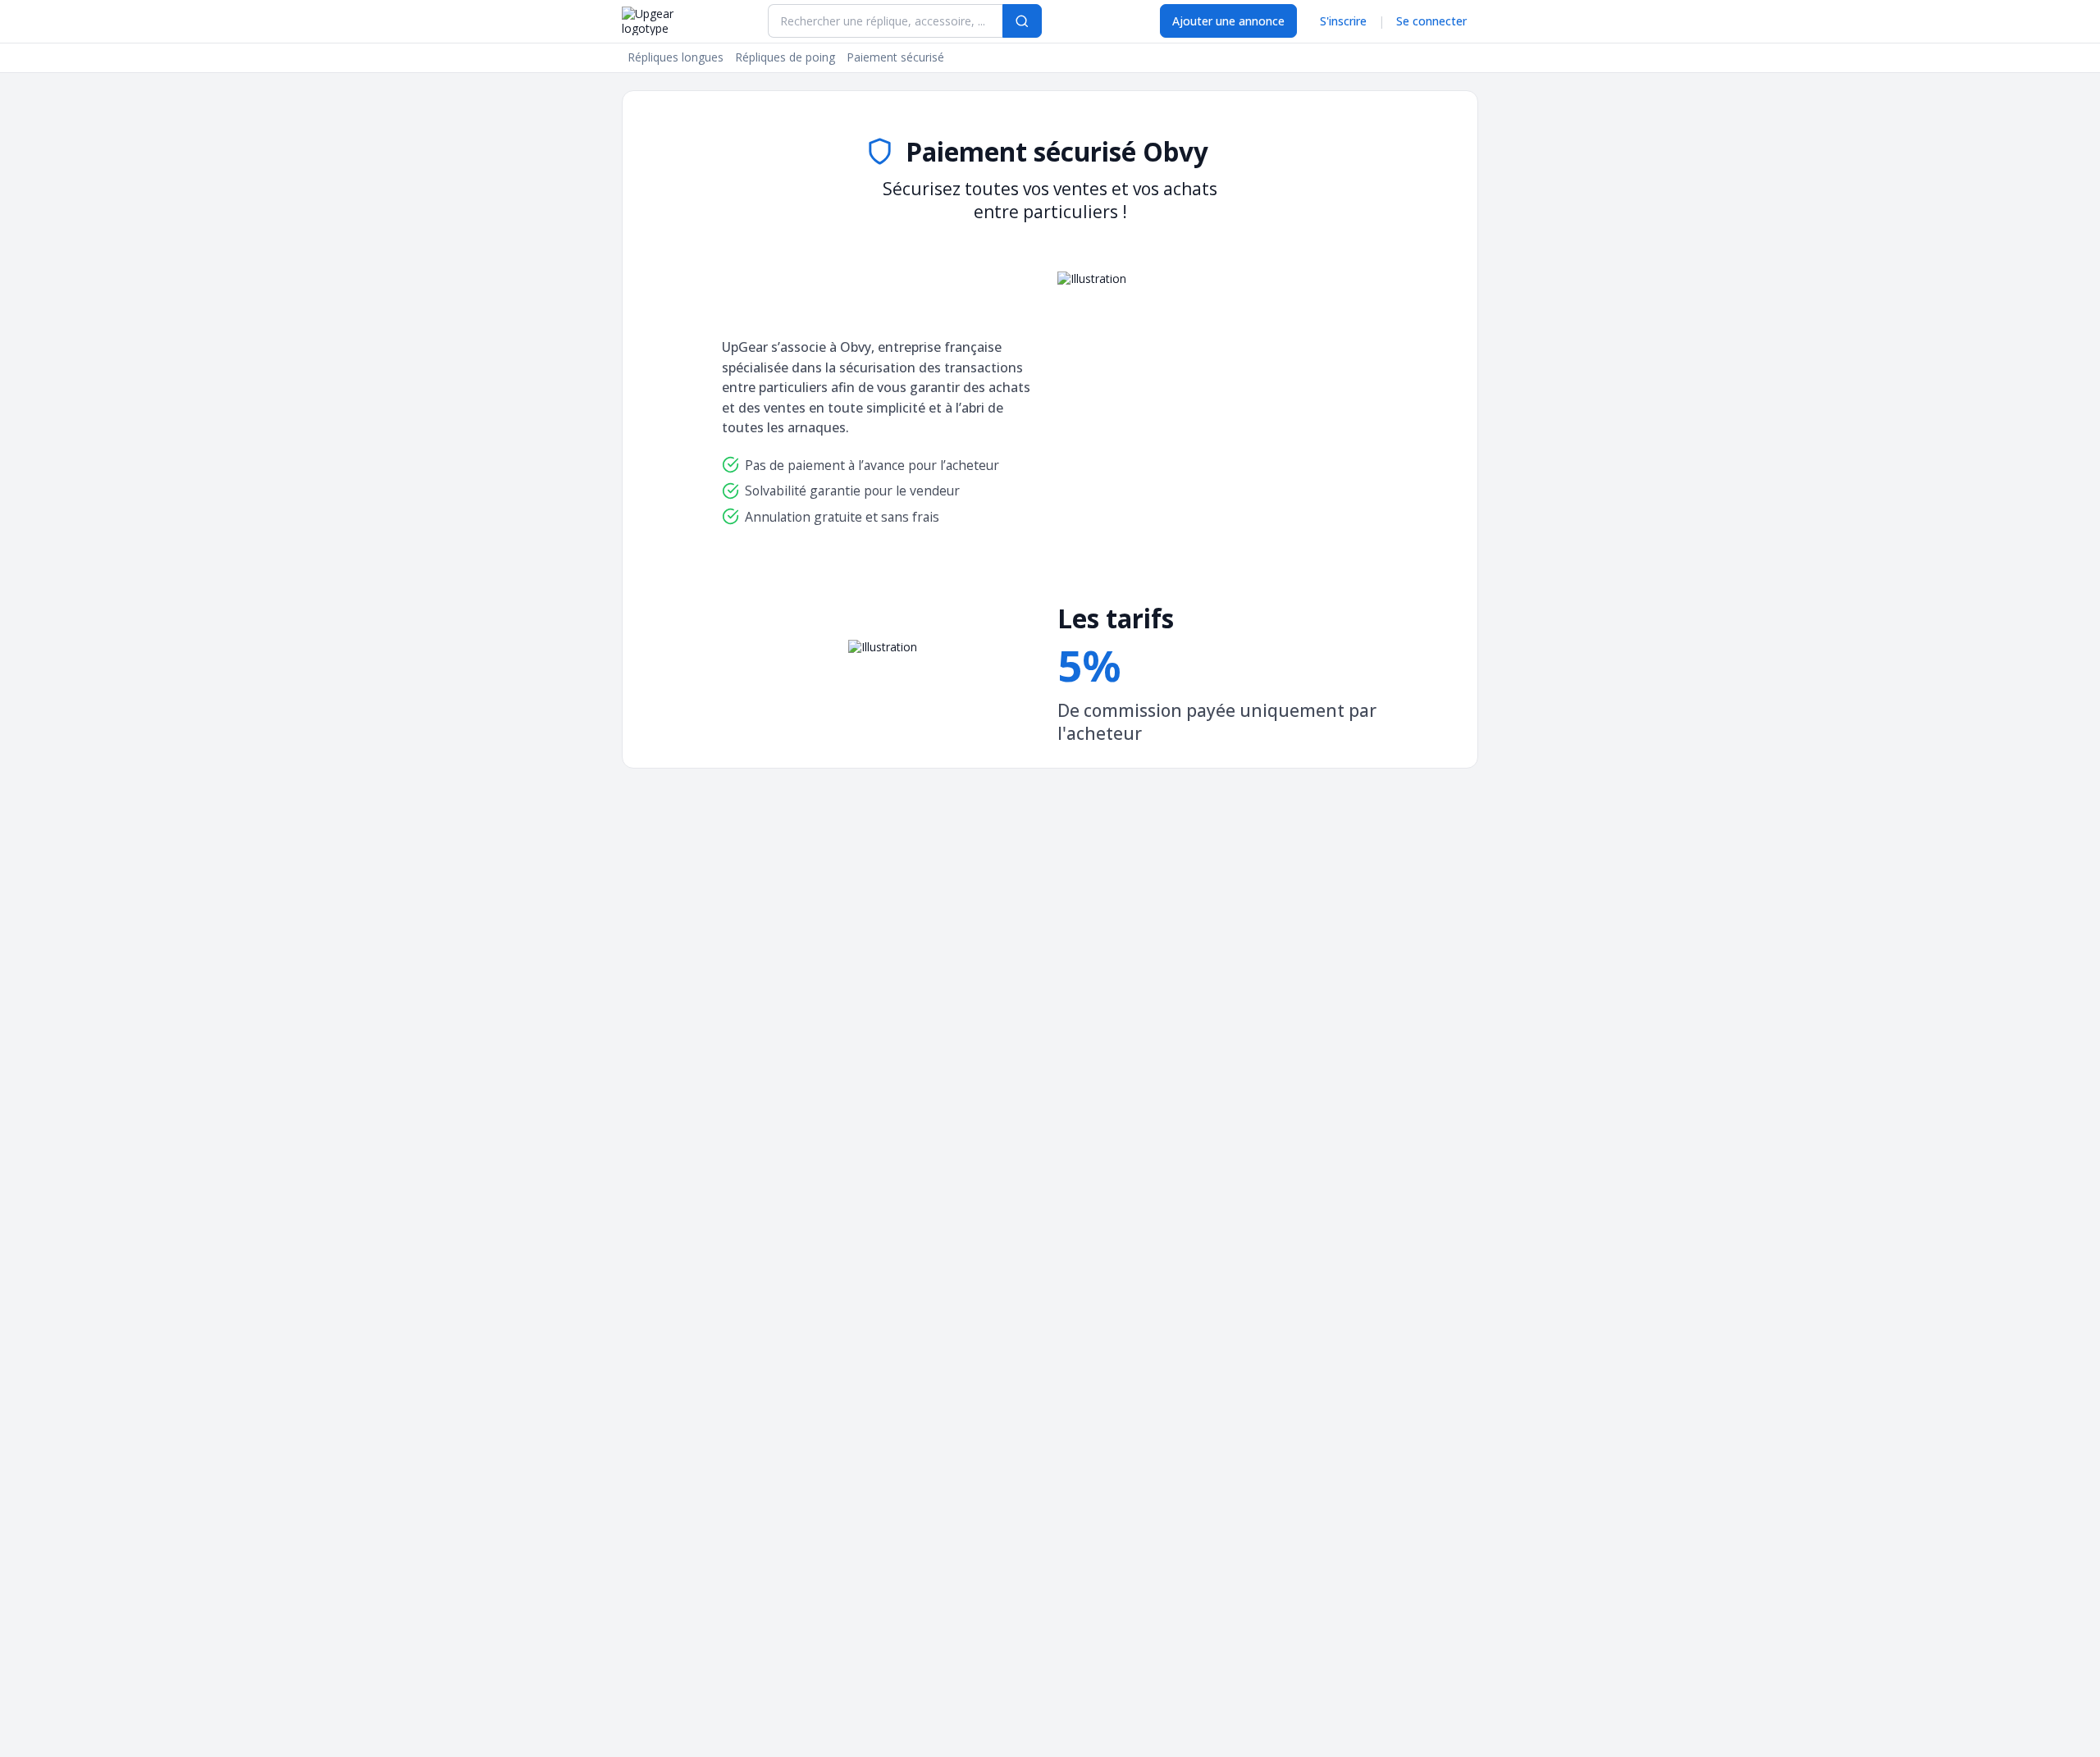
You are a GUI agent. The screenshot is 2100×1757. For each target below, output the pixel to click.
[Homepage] (667, 21)
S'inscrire (1343, 21)
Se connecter (1431, 21)
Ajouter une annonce (1228, 21)
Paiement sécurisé (895, 57)
